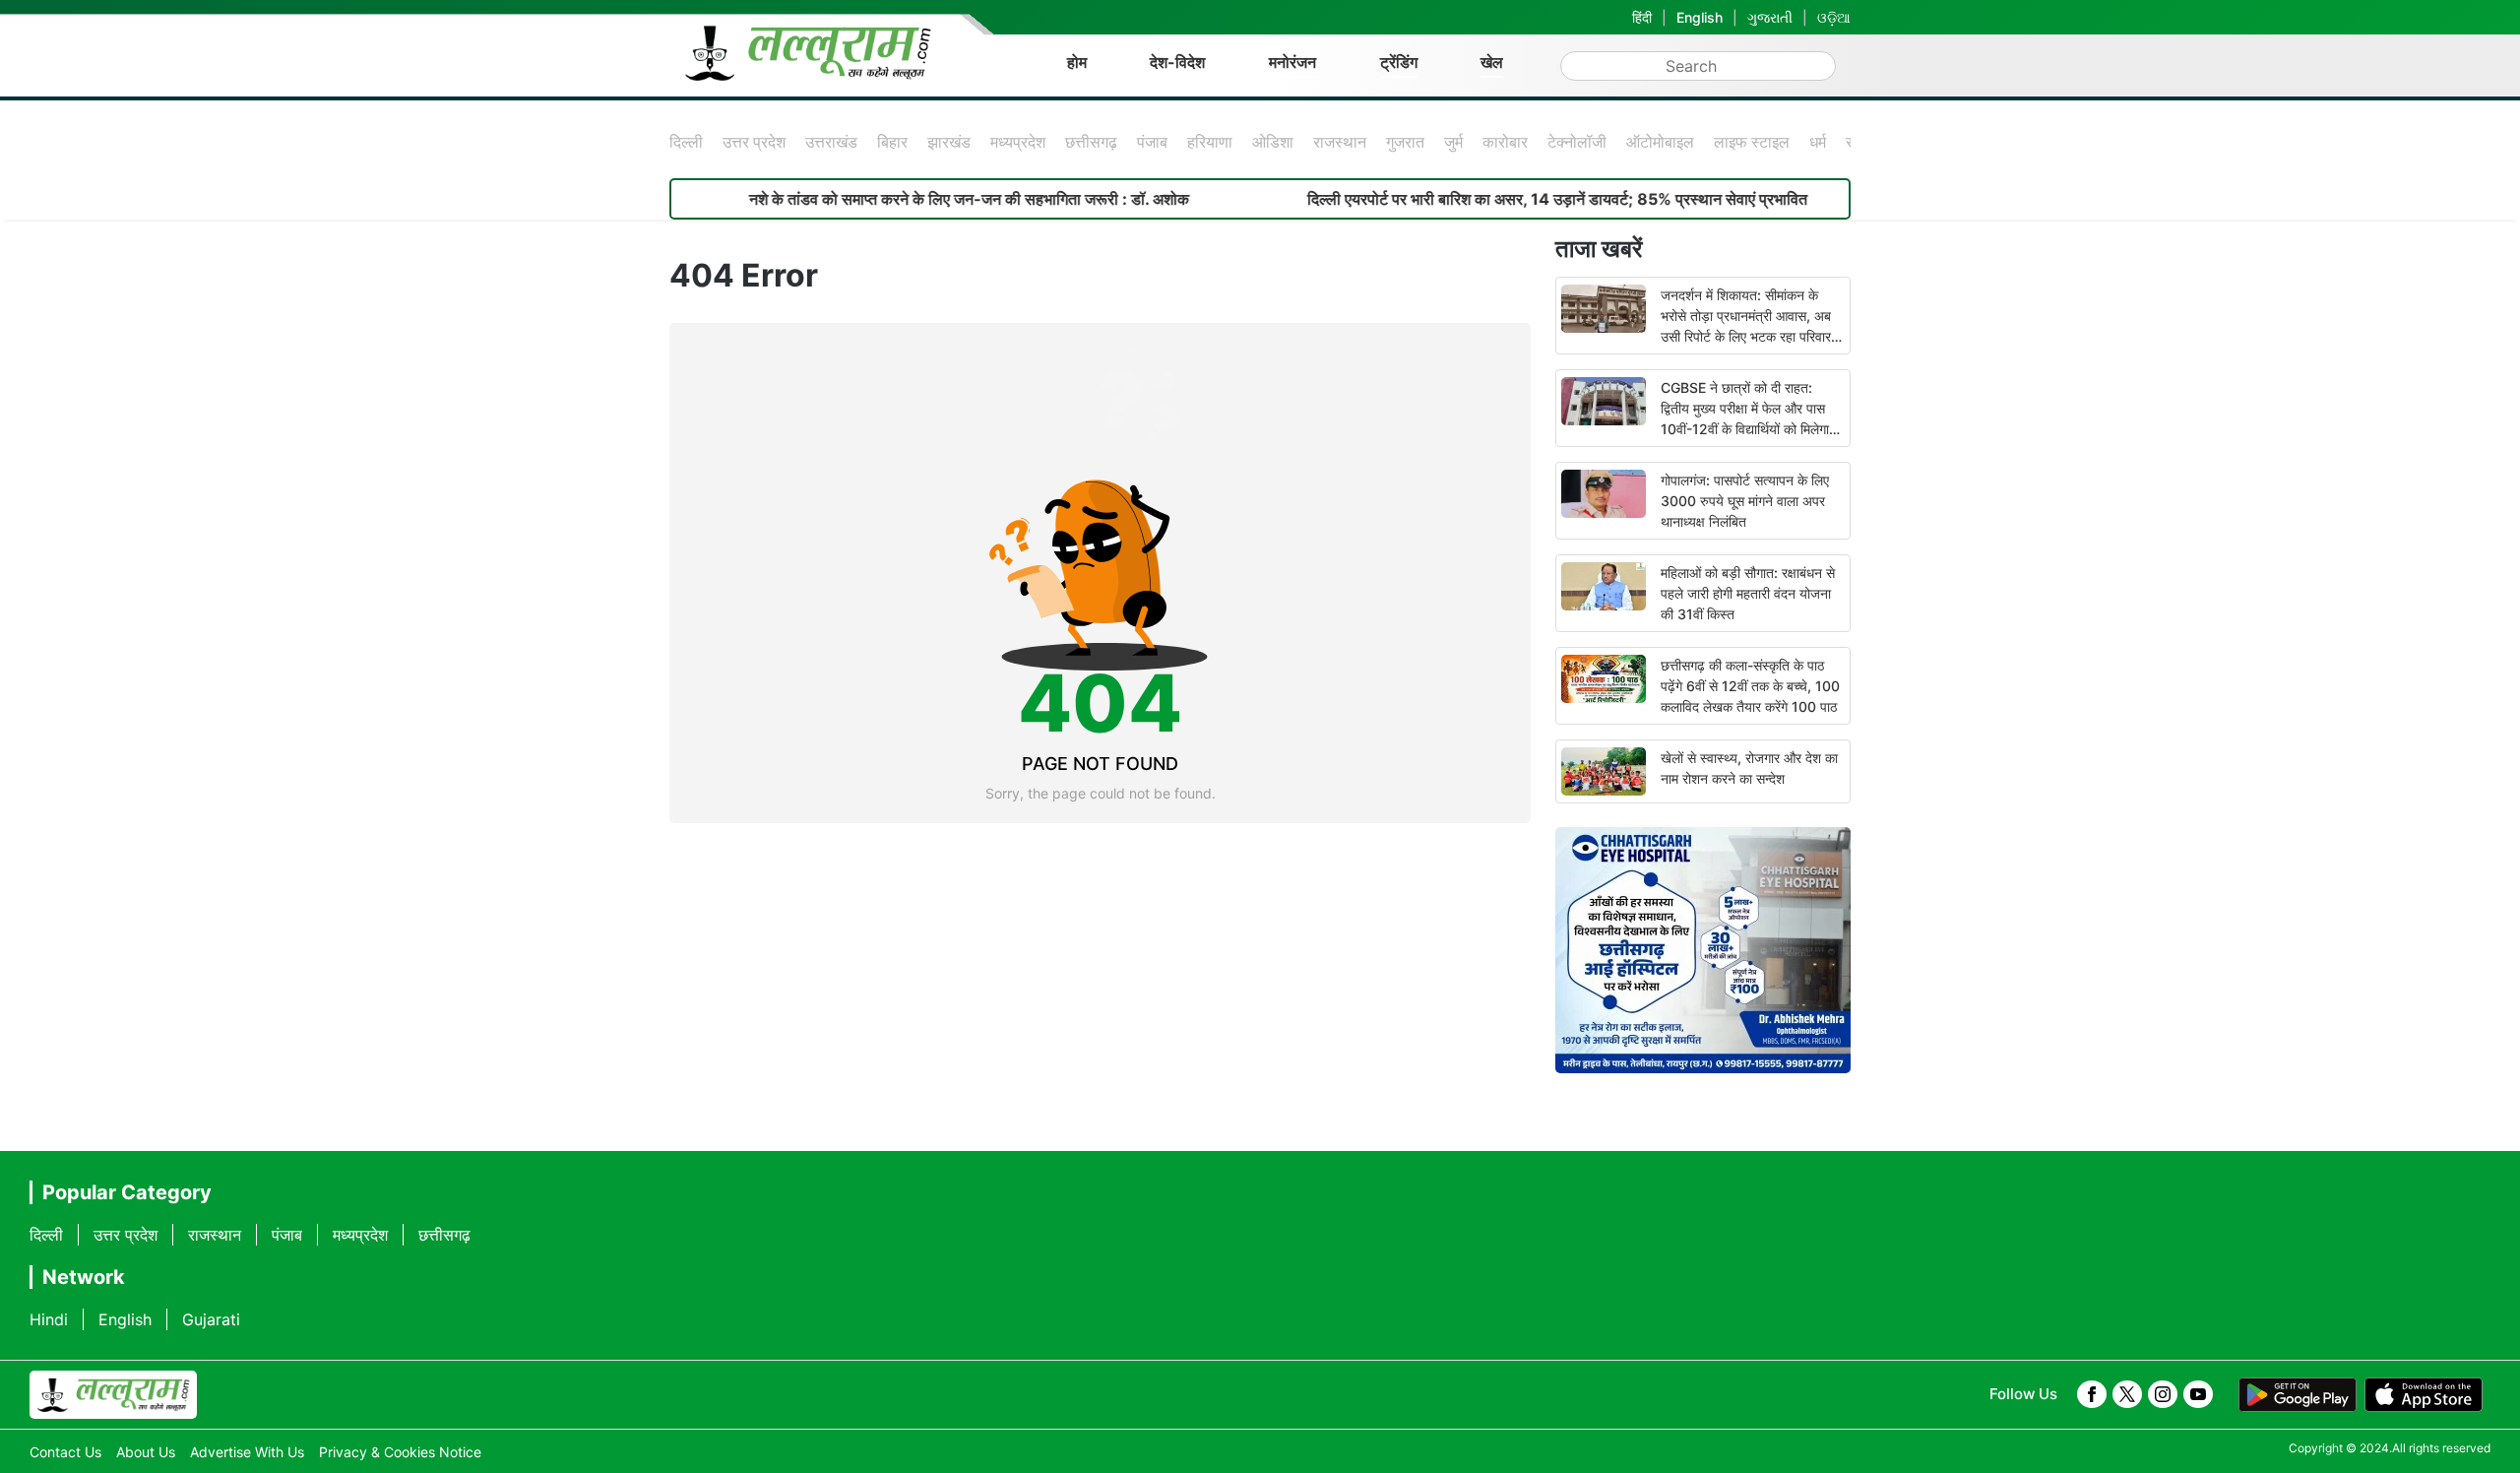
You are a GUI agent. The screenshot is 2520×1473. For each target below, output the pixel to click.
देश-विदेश (1177, 62)
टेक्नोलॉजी (1577, 142)
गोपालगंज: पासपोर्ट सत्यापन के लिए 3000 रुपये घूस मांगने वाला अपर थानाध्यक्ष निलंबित (1745, 501)
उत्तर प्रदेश (754, 142)
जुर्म (1453, 142)
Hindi (49, 1319)
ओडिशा (1273, 142)
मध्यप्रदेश (1018, 142)
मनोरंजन (1292, 62)
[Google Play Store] (2298, 1395)
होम (1077, 62)
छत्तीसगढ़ (1091, 142)
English (1700, 17)
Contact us (65, 1452)
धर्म (1818, 142)
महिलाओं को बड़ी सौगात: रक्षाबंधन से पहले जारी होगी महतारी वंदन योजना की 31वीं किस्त (1748, 593)
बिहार (892, 142)
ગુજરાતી (1770, 17)
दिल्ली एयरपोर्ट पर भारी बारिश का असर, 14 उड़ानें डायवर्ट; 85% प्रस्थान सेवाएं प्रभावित (1503, 199)
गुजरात (1405, 142)
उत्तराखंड (831, 142)
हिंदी (1642, 17)
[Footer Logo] (113, 1395)
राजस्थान (1340, 142)
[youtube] (2198, 1394)
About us (146, 1452)
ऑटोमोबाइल (1660, 142)
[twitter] (2127, 1394)
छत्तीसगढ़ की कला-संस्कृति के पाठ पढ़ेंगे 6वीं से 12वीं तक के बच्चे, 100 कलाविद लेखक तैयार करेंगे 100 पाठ (1750, 686)
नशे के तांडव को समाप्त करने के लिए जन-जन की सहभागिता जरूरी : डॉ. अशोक (915, 199)
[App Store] (2424, 1395)
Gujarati (211, 1319)
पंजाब (1152, 142)
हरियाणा (1210, 142)
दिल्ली (686, 142)
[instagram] (2163, 1394)
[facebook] (2092, 1394)
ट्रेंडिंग (1399, 62)
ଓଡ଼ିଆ (1834, 17)
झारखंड (949, 142)
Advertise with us (247, 1452)
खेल (1492, 62)
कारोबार (1505, 142)
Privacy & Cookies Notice (400, 1452)
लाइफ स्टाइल (1752, 142)
